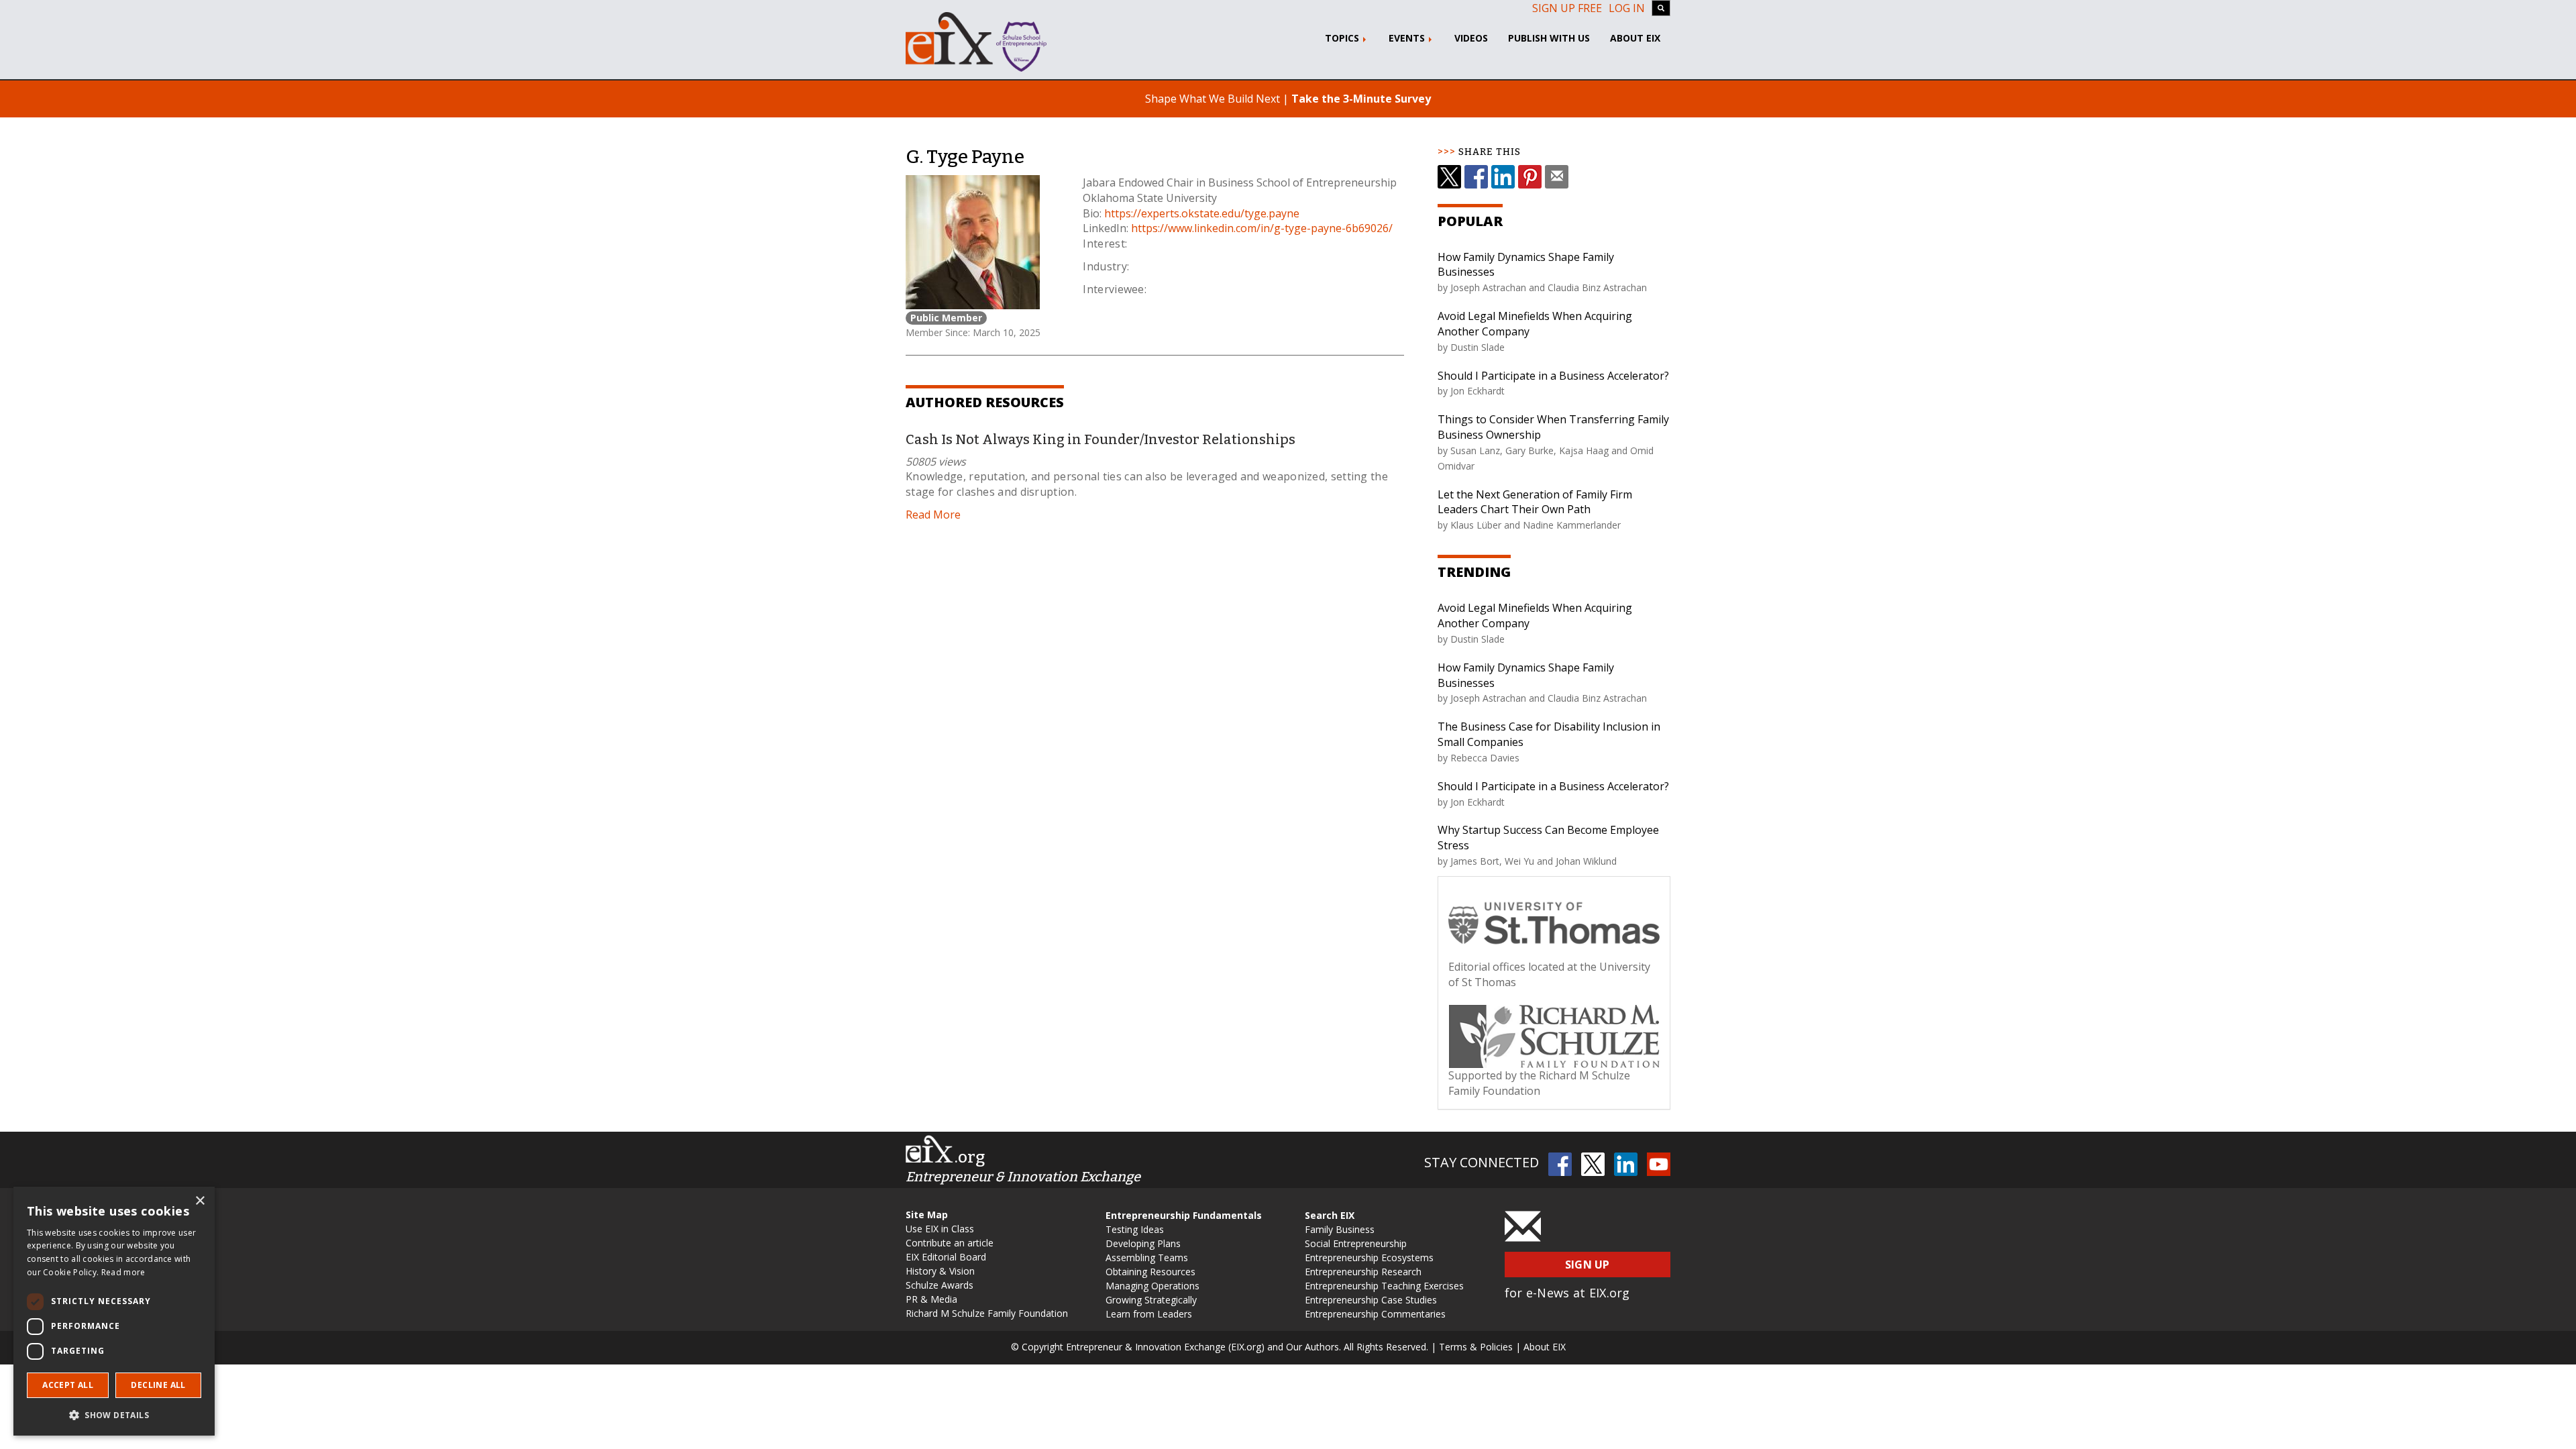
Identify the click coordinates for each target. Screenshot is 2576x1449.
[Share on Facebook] (1476, 177)
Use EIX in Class (940, 1229)
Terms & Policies (1476, 1347)
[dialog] (114, 1311)
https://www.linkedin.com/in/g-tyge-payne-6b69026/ (1262, 228)
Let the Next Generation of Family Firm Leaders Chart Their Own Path (1535, 502)
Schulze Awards (940, 1285)
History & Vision (940, 1271)
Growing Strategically (1151, 1300)
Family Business (1340, 1229)
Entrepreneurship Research (1363, 1272)
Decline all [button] (158, 1385)
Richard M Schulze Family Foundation (987, 1313)
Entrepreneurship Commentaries (1375, 1314)
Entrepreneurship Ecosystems (1369, 1257)
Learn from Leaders (1149, 1314)
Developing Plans (1143, 1243)
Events (1408, 38)
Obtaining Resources (1150, 1272)
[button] (114, 1414)
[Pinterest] (1530, 177)
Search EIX (1330, 1215)
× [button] (200, 1201)
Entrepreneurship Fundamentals (1184, 1215)
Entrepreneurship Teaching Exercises (1384, 1286)
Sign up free (1567, 8)
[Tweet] (1449, 177)
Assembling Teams (1147, 1257)
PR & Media (931, 1299)
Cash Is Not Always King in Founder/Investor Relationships (1101, 439)
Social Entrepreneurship (1356, 1243)
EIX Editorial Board (946, 1257)
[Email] (1557, 177)
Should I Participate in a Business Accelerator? (1553, 376)
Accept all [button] (68, 1385)
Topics (1343, 38)
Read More (933, 515)
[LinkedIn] (1503, 177)
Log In (1627, 8)
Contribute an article (950, 1243)
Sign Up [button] (1588, 1265)
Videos (1471, 38)
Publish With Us (1549, 38)
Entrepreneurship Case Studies (1371, 1300)
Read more (123, 1272)
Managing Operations (1152, 1286)
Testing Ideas (1135, 1229)
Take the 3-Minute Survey (1361, 99)
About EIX (1635, 38)
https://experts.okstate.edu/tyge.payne (1202, 213)
